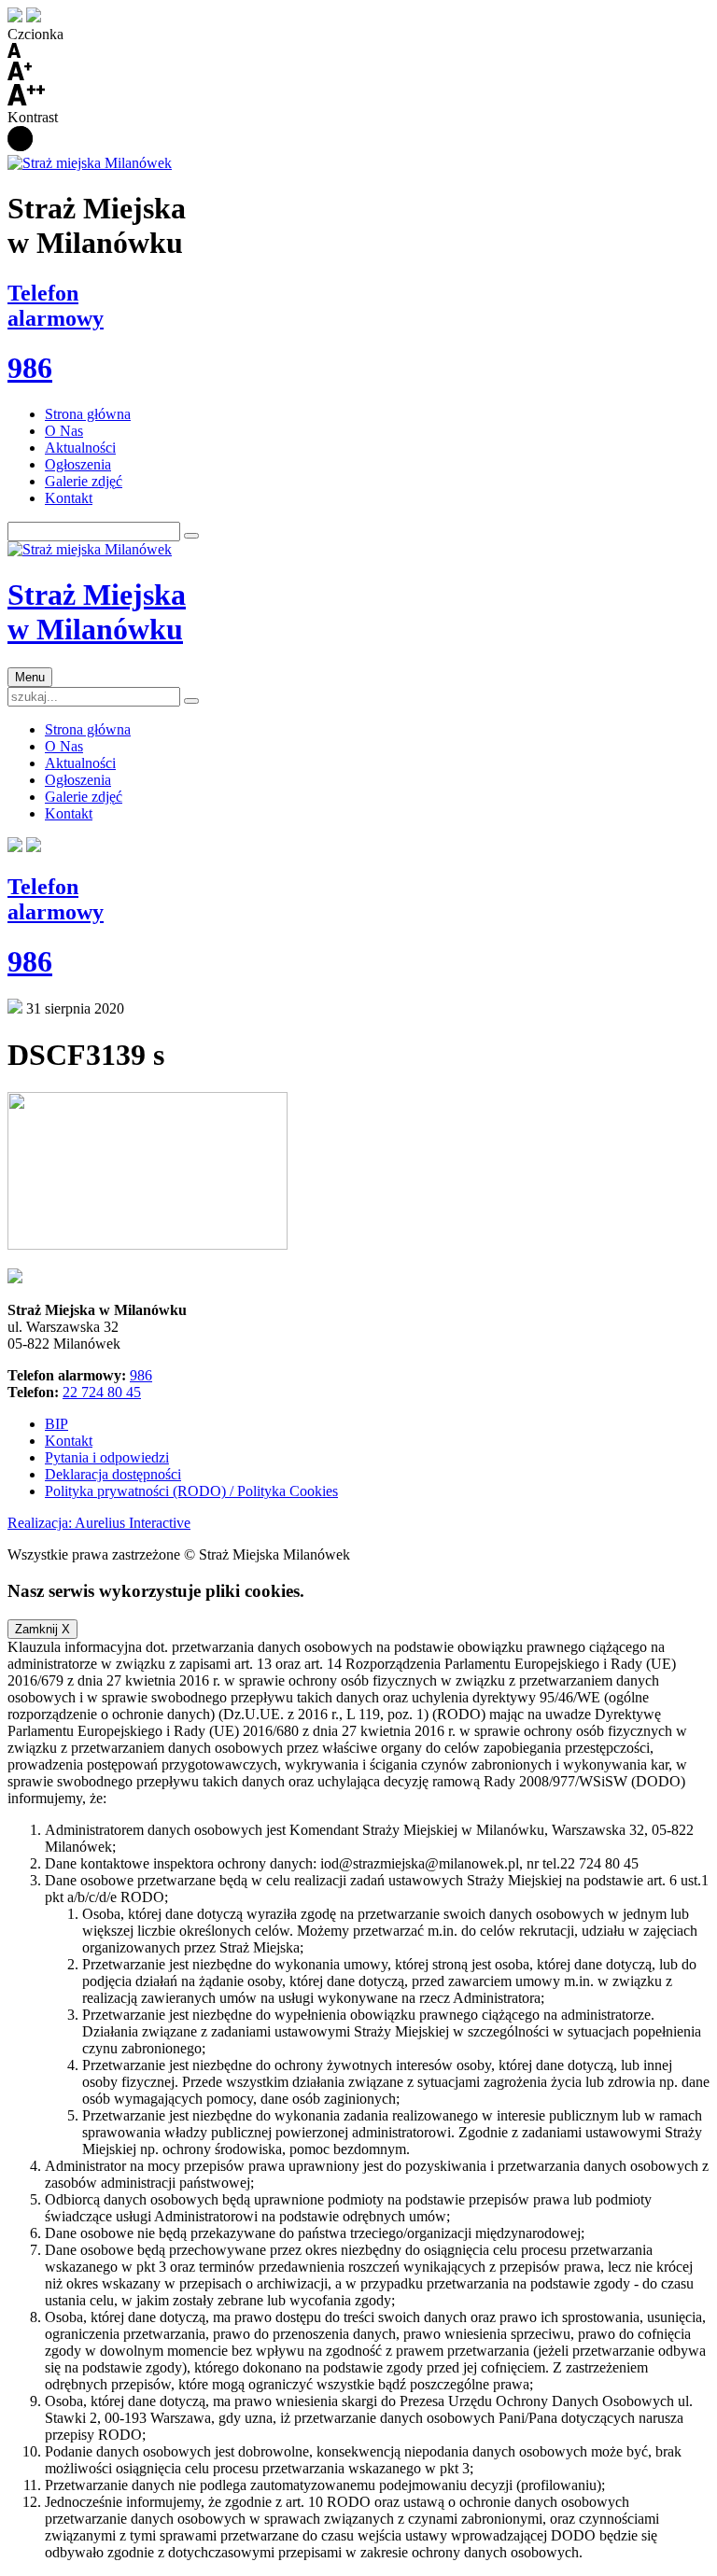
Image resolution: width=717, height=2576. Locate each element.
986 (141, 1375)
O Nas (64, 431)
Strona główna (88, 414)
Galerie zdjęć (84, 481)
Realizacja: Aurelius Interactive (99, 1523)
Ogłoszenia (78, 464)
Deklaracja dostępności (113, 1474)
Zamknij (42, 1629)
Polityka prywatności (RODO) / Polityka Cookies (191, 1491)
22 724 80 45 (102, 1392)
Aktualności (80, 448)
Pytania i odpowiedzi (107, 1457)
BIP (56, 1424)
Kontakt (69, 498)
